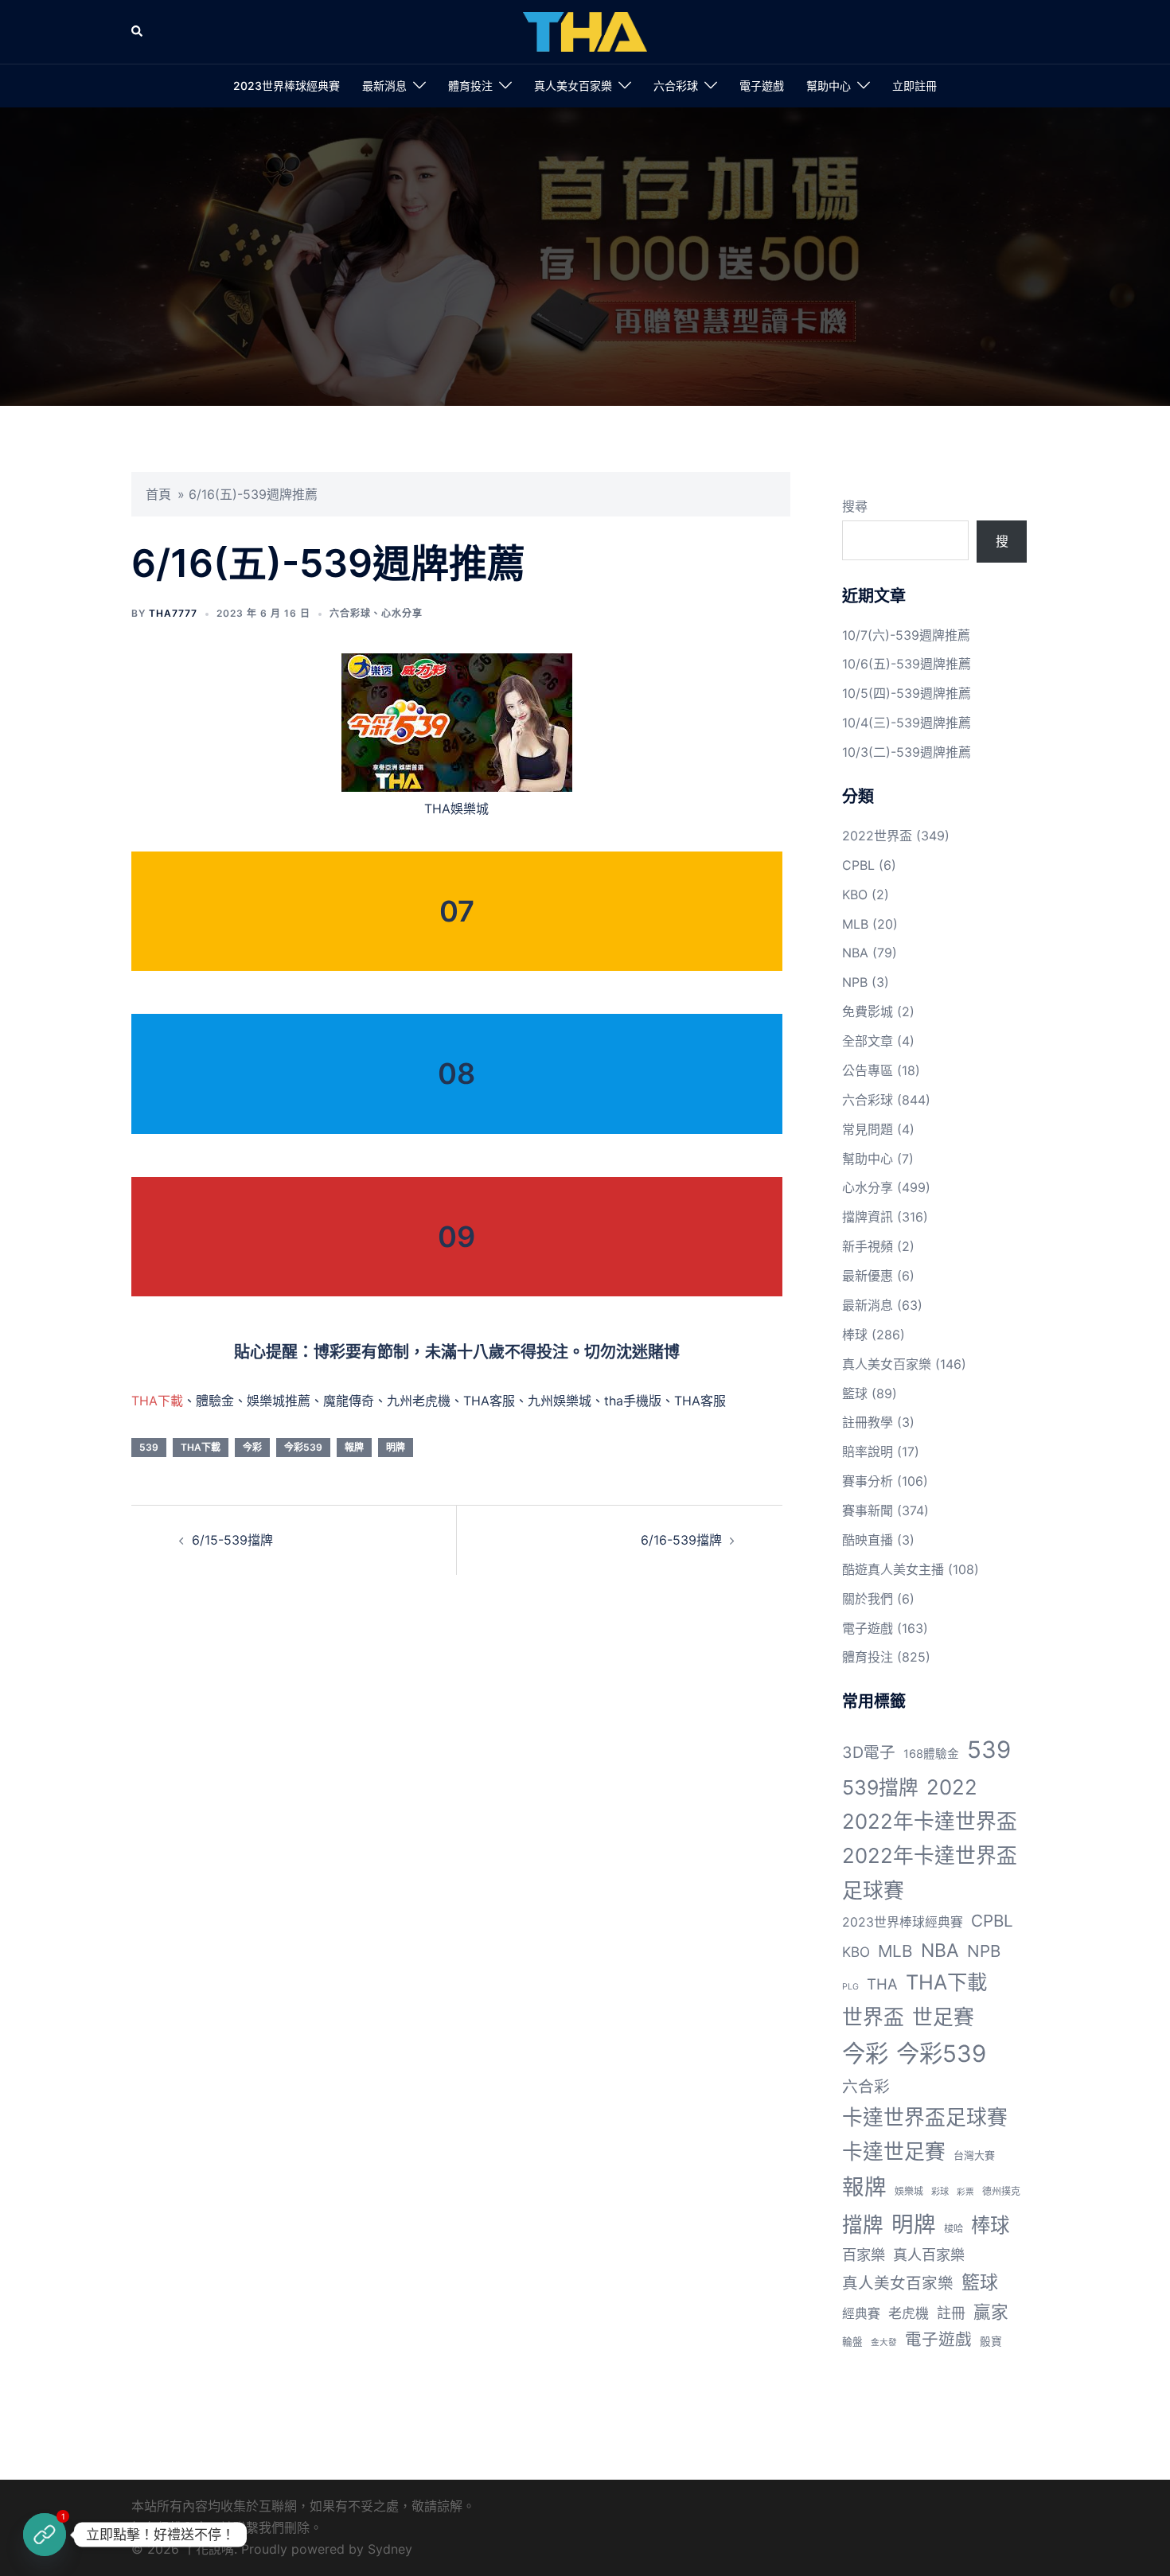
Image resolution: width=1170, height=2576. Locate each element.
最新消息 (384, 86)
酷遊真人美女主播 (893, 1569)
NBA (855, 953)
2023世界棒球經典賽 (287, 86)
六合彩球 (676, 86)
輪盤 (852, 2342)
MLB (855, 924)
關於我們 (868, 1599)
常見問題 (868, 1129)
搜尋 (855, 506)
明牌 (396, 1447)
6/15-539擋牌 (232, 1540)
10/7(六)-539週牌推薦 (906, 635)
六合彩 (866, 2087)
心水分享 (402, 613)
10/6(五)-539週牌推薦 (907, 664)
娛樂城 (909, 2191)
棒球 (855, 1335)
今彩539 (303, 1447)
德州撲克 (1001, 2191)
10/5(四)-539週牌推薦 (907, 693)
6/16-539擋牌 (681, 1540)
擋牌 (863, 2225)
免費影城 (868, 1011)
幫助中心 (829, 86)
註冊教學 (868, 1422)
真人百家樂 (929, 2254)
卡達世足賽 (894, 2151)
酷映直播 (868, 1540)
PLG (850, 1987)
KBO (855, 894)
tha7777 (173, 613)
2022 (952, 1787)
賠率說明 (868, 1452)
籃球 (855, 1393)
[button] (138, 32)
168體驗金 (931, 1754)
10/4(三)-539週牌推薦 (907, 723)
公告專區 (868, 1070)
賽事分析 (868, 1481)
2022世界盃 (877, 836)
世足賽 (943, 2017)
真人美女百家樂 (573, 86)
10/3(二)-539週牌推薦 (907, 752)
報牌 (354, 1447)
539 (149, 1447)
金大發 (884, 2342)
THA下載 (157, 1401)
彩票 (965, 2192)
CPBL (858, 865)
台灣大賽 (974, 2155)
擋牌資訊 (868, 1217)
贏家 (991, 2312)
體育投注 (470, 86)
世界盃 (873, 2017)
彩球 (940, 2192)
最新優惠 (868, 1276)
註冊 (951, 2313)
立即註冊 (915, 86)
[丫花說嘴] (585, 30)
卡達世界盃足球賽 (925, 2117)
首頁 (158, 494)
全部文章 (868, 1041)
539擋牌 (880, 1787)
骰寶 (991, 2341)
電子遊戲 (762, 86)
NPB (855, 982)
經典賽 (861, 2314)
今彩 (252, 1447)
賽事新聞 (868, 1510)
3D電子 (869, 1752)
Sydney (390, 2549)
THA (882, 1984)
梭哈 (954, 2229)
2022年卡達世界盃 (930, 1821)
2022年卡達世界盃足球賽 (930, 1873)
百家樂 (864, 2254)
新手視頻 (868, 1246)
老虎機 (909, 2313)
